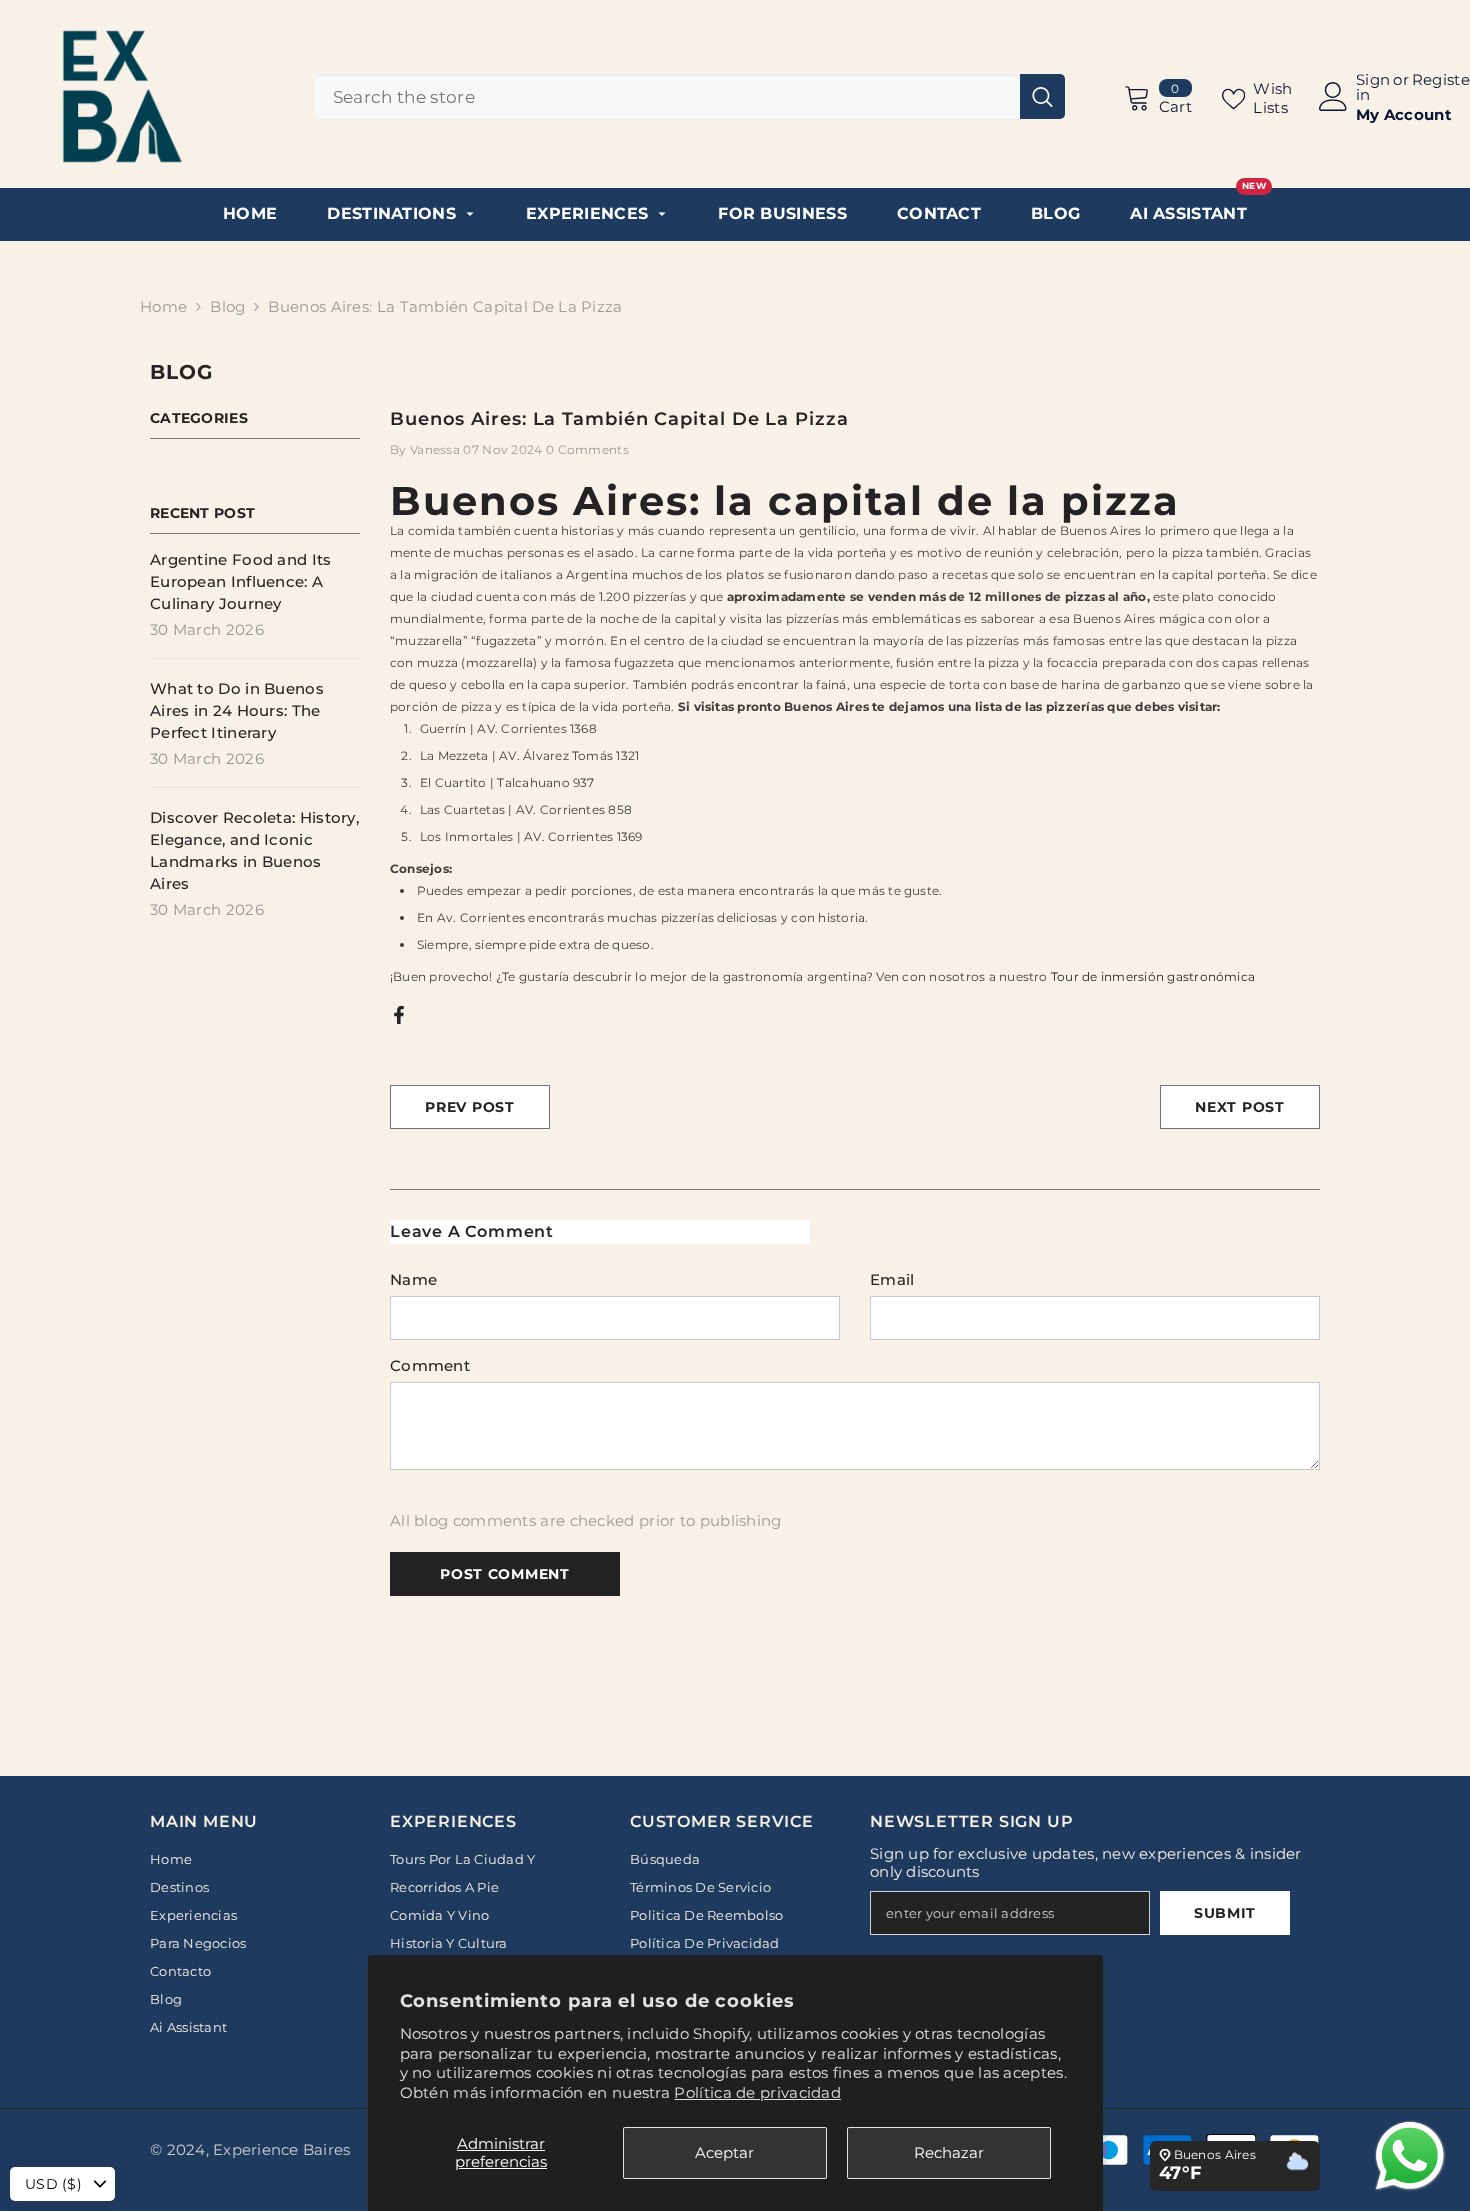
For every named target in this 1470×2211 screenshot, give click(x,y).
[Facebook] (399, 1013)
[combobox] (667, 96)
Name (413, 1279)
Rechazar (949, 2152)
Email (892, 1279)
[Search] (690, 96)
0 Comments (587, 449)
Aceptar (724, 2152)
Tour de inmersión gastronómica (1153, 976)
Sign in (1373, 87)
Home (163, 306)
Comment (430, 1365)
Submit (1225, 1913)
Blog (227, 306)
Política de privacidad (757, 2092)
